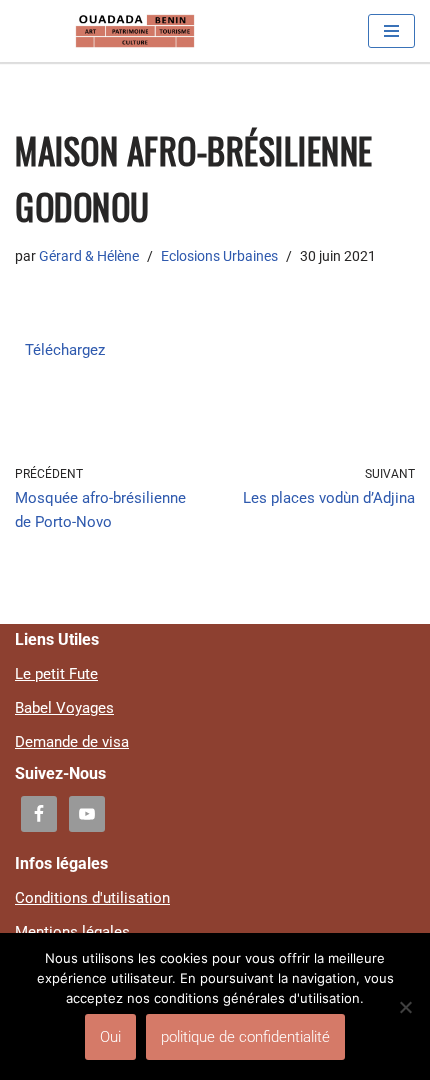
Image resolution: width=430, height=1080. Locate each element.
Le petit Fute (56, 674)
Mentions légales (72, 932)
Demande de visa (72, 742)
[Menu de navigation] (391, 31)
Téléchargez (65, 350)
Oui (110, 1037)
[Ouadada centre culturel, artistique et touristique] (135, 31)
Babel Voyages (64, 708)
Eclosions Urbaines (219, 256)
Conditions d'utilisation (92, 898)
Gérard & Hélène (89, 256)
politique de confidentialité (245, 1037)
